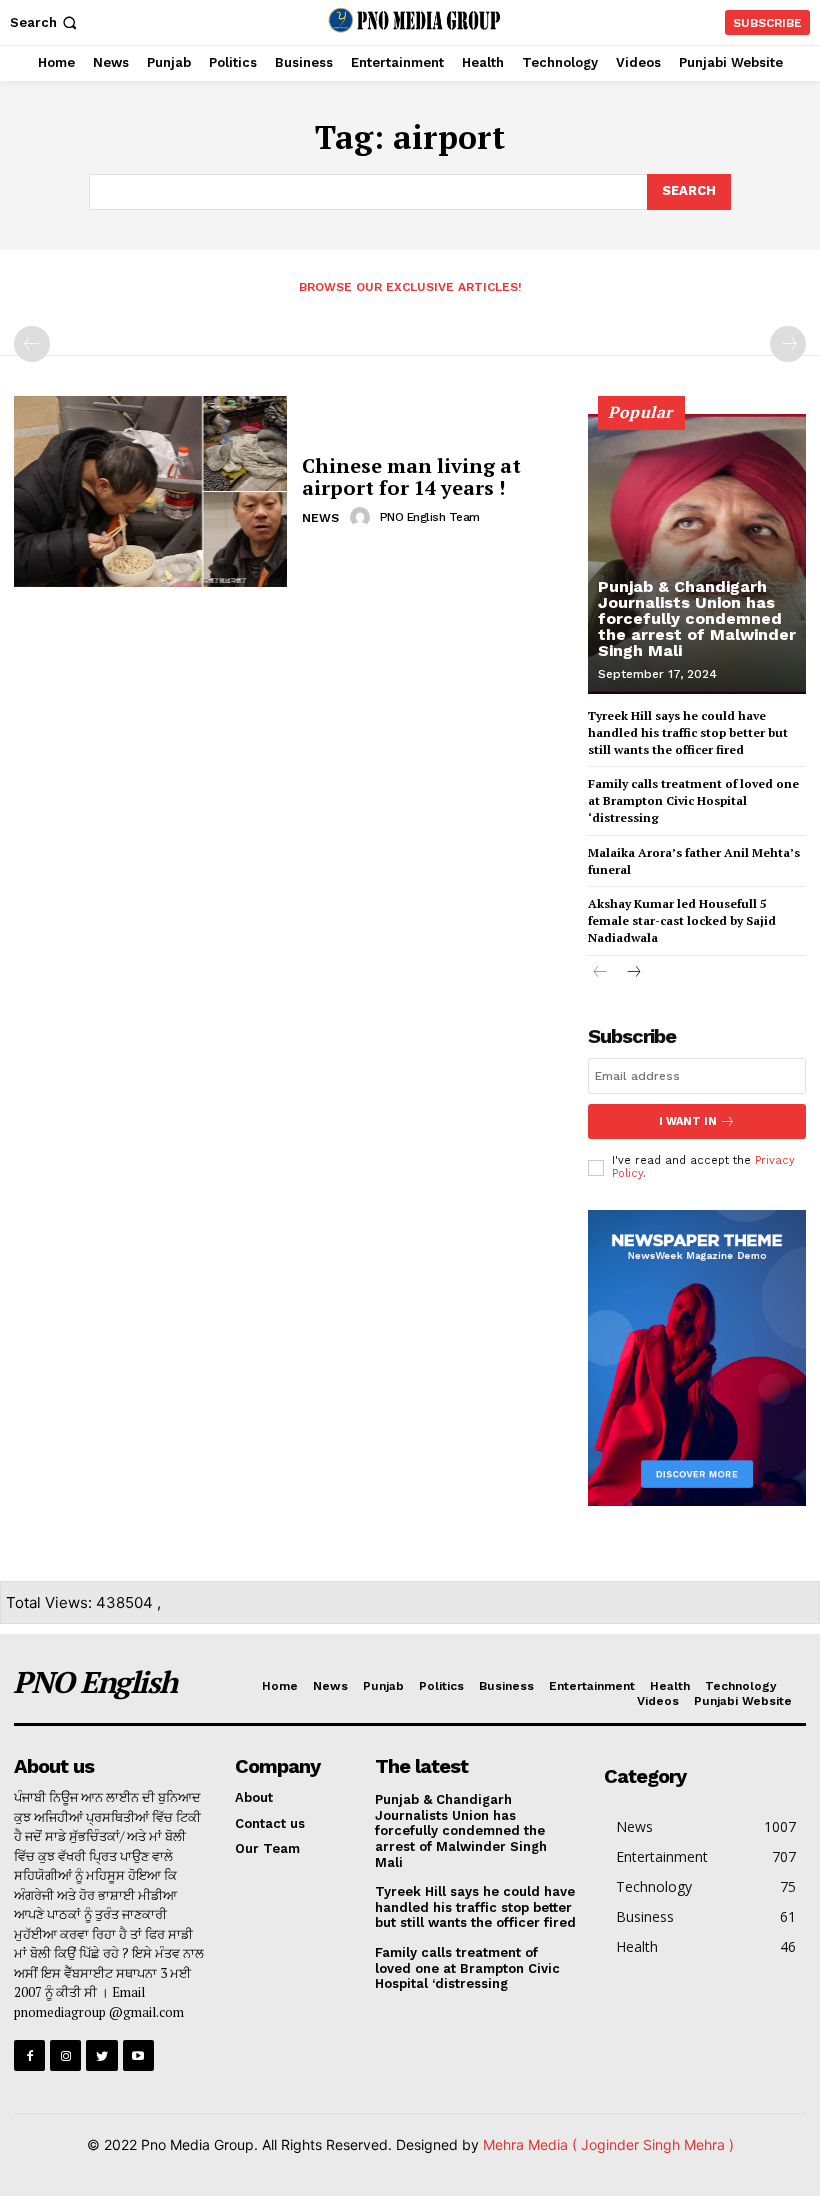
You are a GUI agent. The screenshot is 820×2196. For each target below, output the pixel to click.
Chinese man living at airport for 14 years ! (411, 476)
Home (280, 1686)
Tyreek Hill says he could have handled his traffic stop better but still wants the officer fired (688, 732)
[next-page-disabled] (788, 344)
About (254, 1797)
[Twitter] (101, 2055)
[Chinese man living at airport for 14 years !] (150, 491)
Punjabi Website (743, 1701)
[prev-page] (32, 344)
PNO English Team (430, 517)
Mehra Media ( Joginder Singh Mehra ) (608, 2144)
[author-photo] (363, 517)
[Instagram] (65, 2055)
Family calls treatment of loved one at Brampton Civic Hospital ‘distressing (693, 800)
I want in (688, 1121)
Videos (658, 1701)
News (320, 518)
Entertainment (592, 1686)
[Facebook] (29, 2055)
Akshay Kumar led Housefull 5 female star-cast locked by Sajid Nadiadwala (682, 920)
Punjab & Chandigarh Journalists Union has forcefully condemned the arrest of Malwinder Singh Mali (697, 618)
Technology (741, 1686)
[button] (45, 22)
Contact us (270, 1823)
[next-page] (632, 973)
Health (670, 1686)
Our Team (267, 1848)
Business (506, 1686)
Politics (441, 1686)
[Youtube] (138, 2055)
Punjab (383, 1686)
